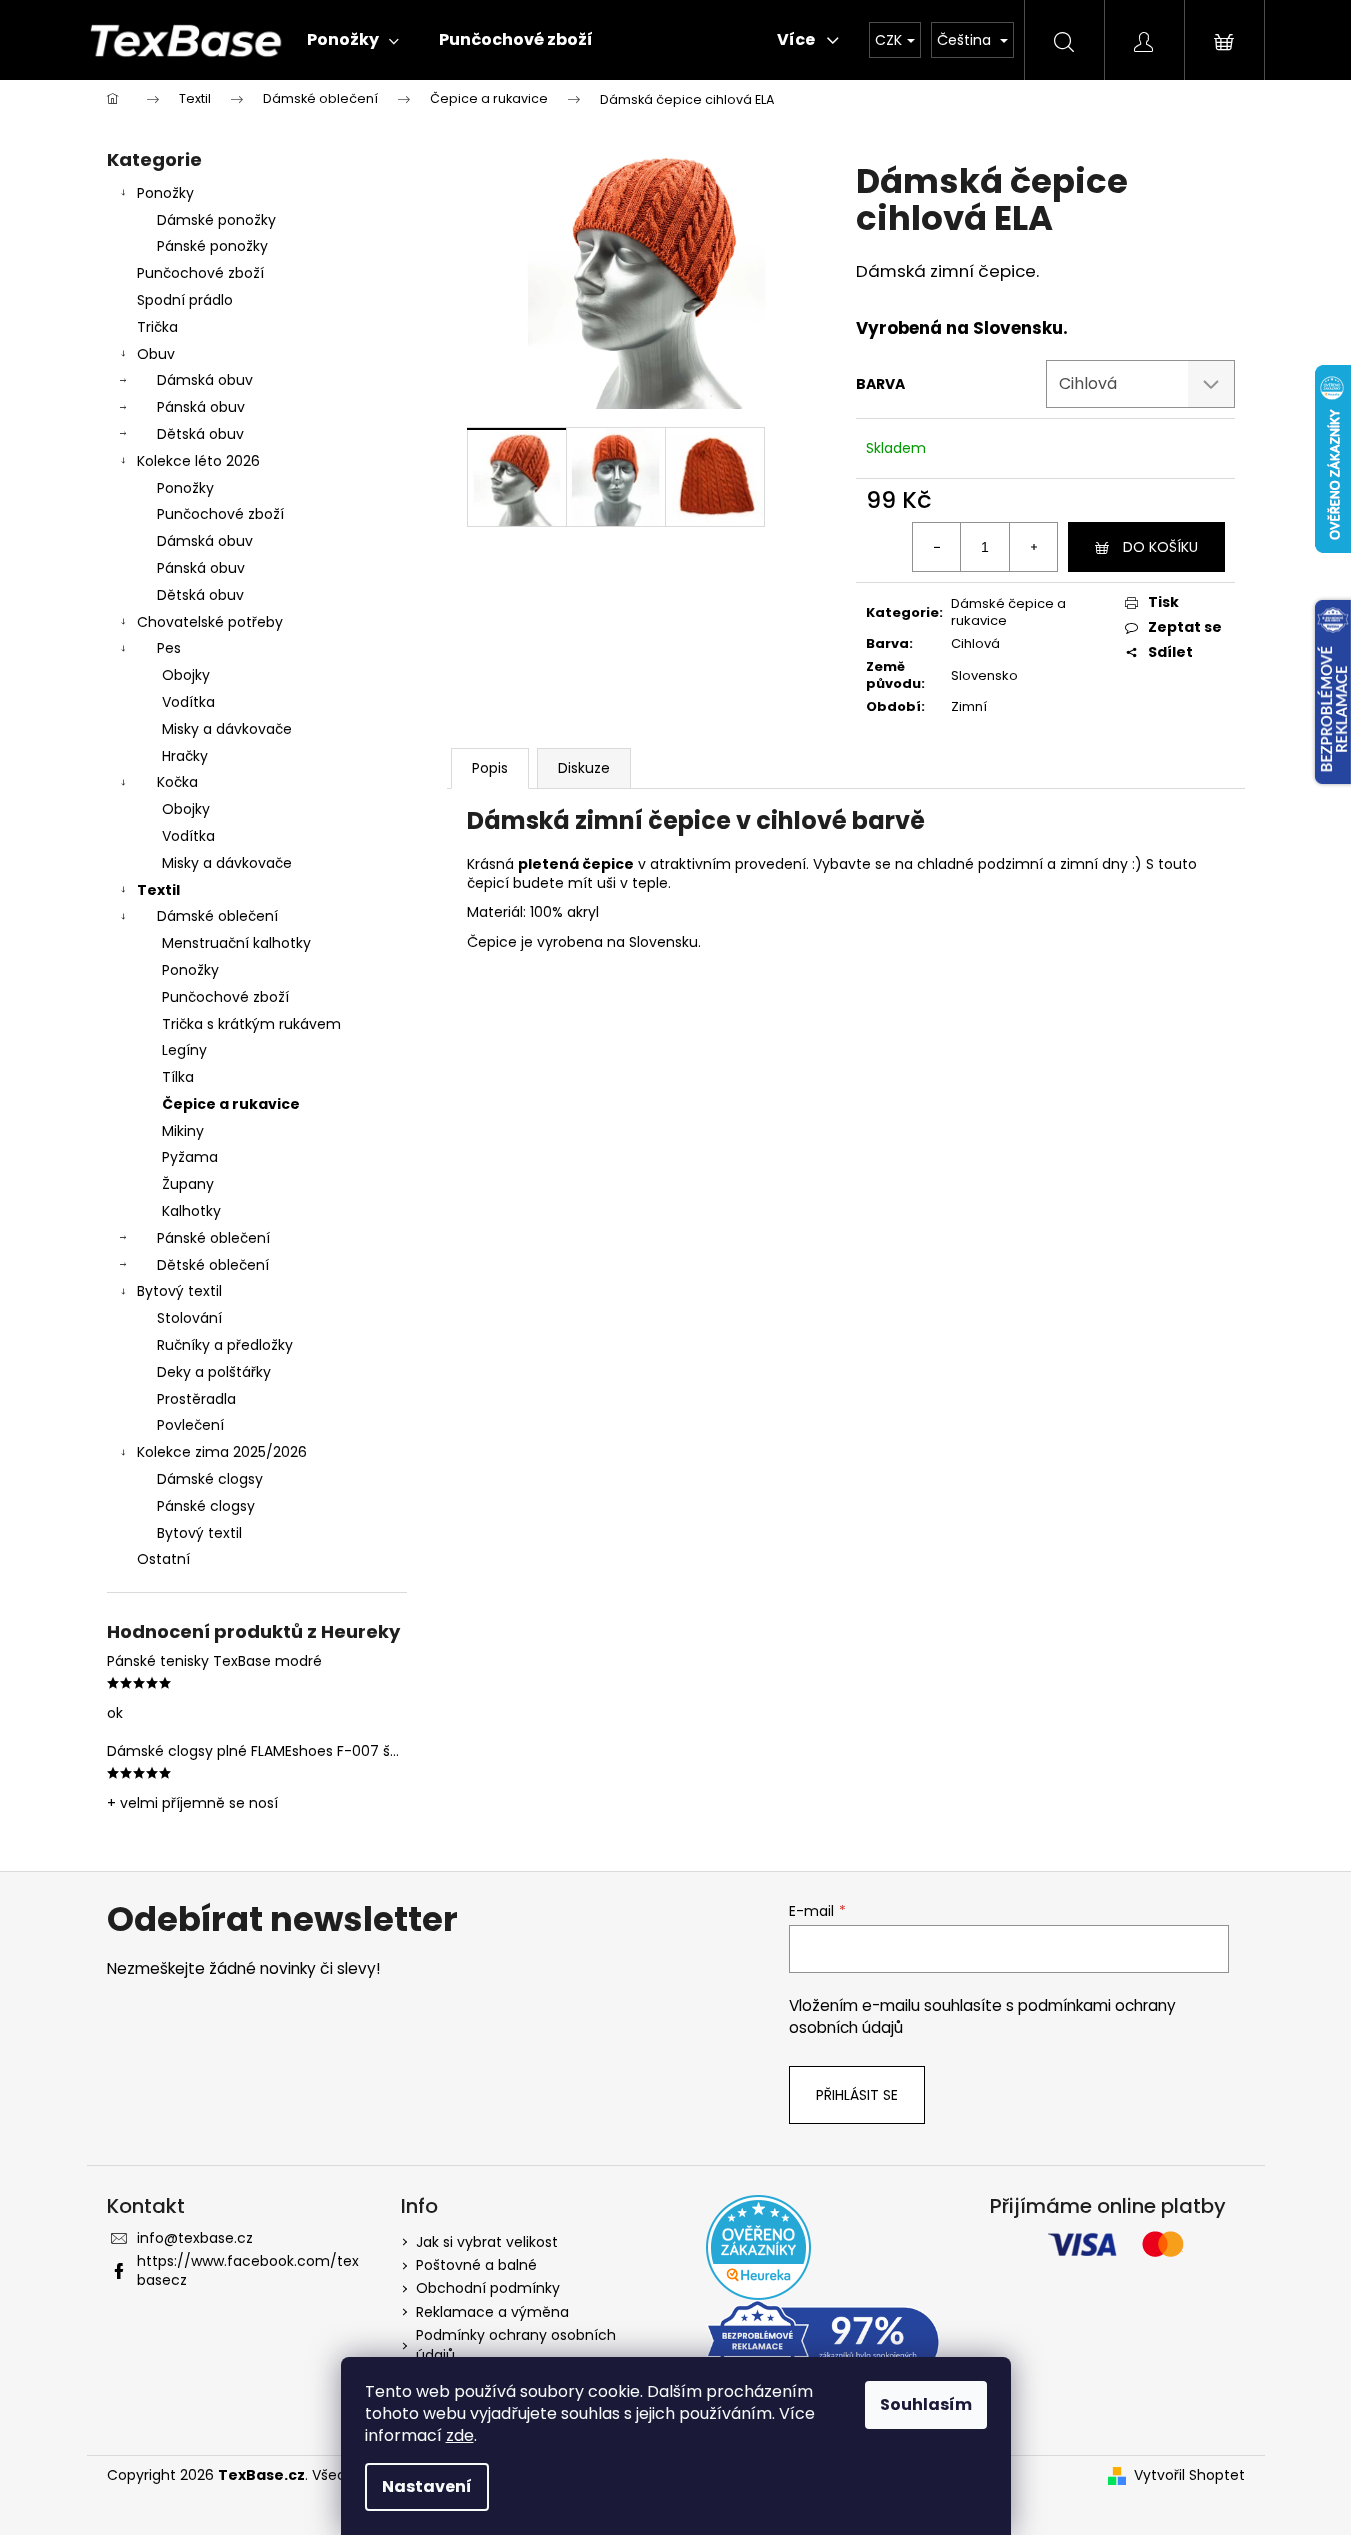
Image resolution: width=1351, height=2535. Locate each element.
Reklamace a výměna (492, 2312)
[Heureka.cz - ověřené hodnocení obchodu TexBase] (758, 2247)
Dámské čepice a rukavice (1008, 612)
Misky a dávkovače (227, 729)
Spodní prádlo (185, 300)
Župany (188, 1184)
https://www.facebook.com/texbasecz (248, 2270)
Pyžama (190, 1157)
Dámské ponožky (216, 220)
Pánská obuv (201, 407)
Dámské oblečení (217, 916)
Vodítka (188, 702)
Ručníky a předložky (225, 1345)
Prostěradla (196, 1399)
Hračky (185, 756)
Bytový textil (179, 1291)
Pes (169, 648)
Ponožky (165, 193)
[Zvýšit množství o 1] (1033, 547)
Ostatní (163, 1559)
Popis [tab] (490, 768)
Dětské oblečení (213, 1265)
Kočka (177, 782)
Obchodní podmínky (488, 2288)
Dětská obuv (200, 434)
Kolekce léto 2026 (198, 461)
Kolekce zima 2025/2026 (222, 1452)
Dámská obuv (205, 380)
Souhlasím (926, 2404)
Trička (157, 327)
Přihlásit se (857, 2095)
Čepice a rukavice (231, 1104)
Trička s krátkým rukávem (251, 1024)
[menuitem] (353, 40)
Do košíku (1160, 547)
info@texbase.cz (195, 2238)
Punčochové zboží (200, 273)
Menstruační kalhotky (236, 943)
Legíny (184, 1050)
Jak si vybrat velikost (487, 2242)
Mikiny (183, 1131)
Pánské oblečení (213, 1238)
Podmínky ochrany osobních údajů (516, 2344)
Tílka (178, 1077)
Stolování (189, 1318)
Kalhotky (191, 1211)
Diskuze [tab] (584, 768)
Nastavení (427, 2486)
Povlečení (190, 1425)
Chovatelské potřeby (210, 622)
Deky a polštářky (214, 1372)
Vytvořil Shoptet (1189, 2475)
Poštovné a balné (476, 2265)
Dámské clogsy (210, 1479)
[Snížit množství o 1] (937, 547)
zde (460, 2435)
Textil (158, 890)
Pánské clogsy (206, 1506)
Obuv (156, 354)
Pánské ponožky (212, 246)
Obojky (186, 675)
